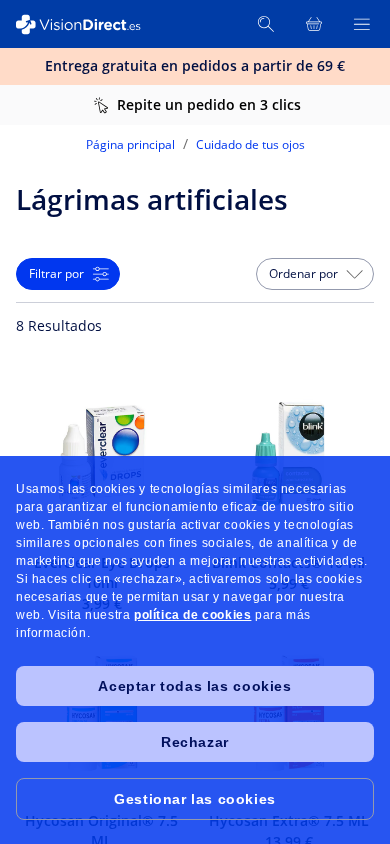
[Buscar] (266, 24)
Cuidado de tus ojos (250, 144)
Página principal (130, 144)
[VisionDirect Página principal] (88, 24)
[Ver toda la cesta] (314, 24)
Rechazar (195, 742)
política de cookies (192, 615)
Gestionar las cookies (195, 799)
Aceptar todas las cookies (194, 686)
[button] (315, 274)
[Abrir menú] (362, 24)
